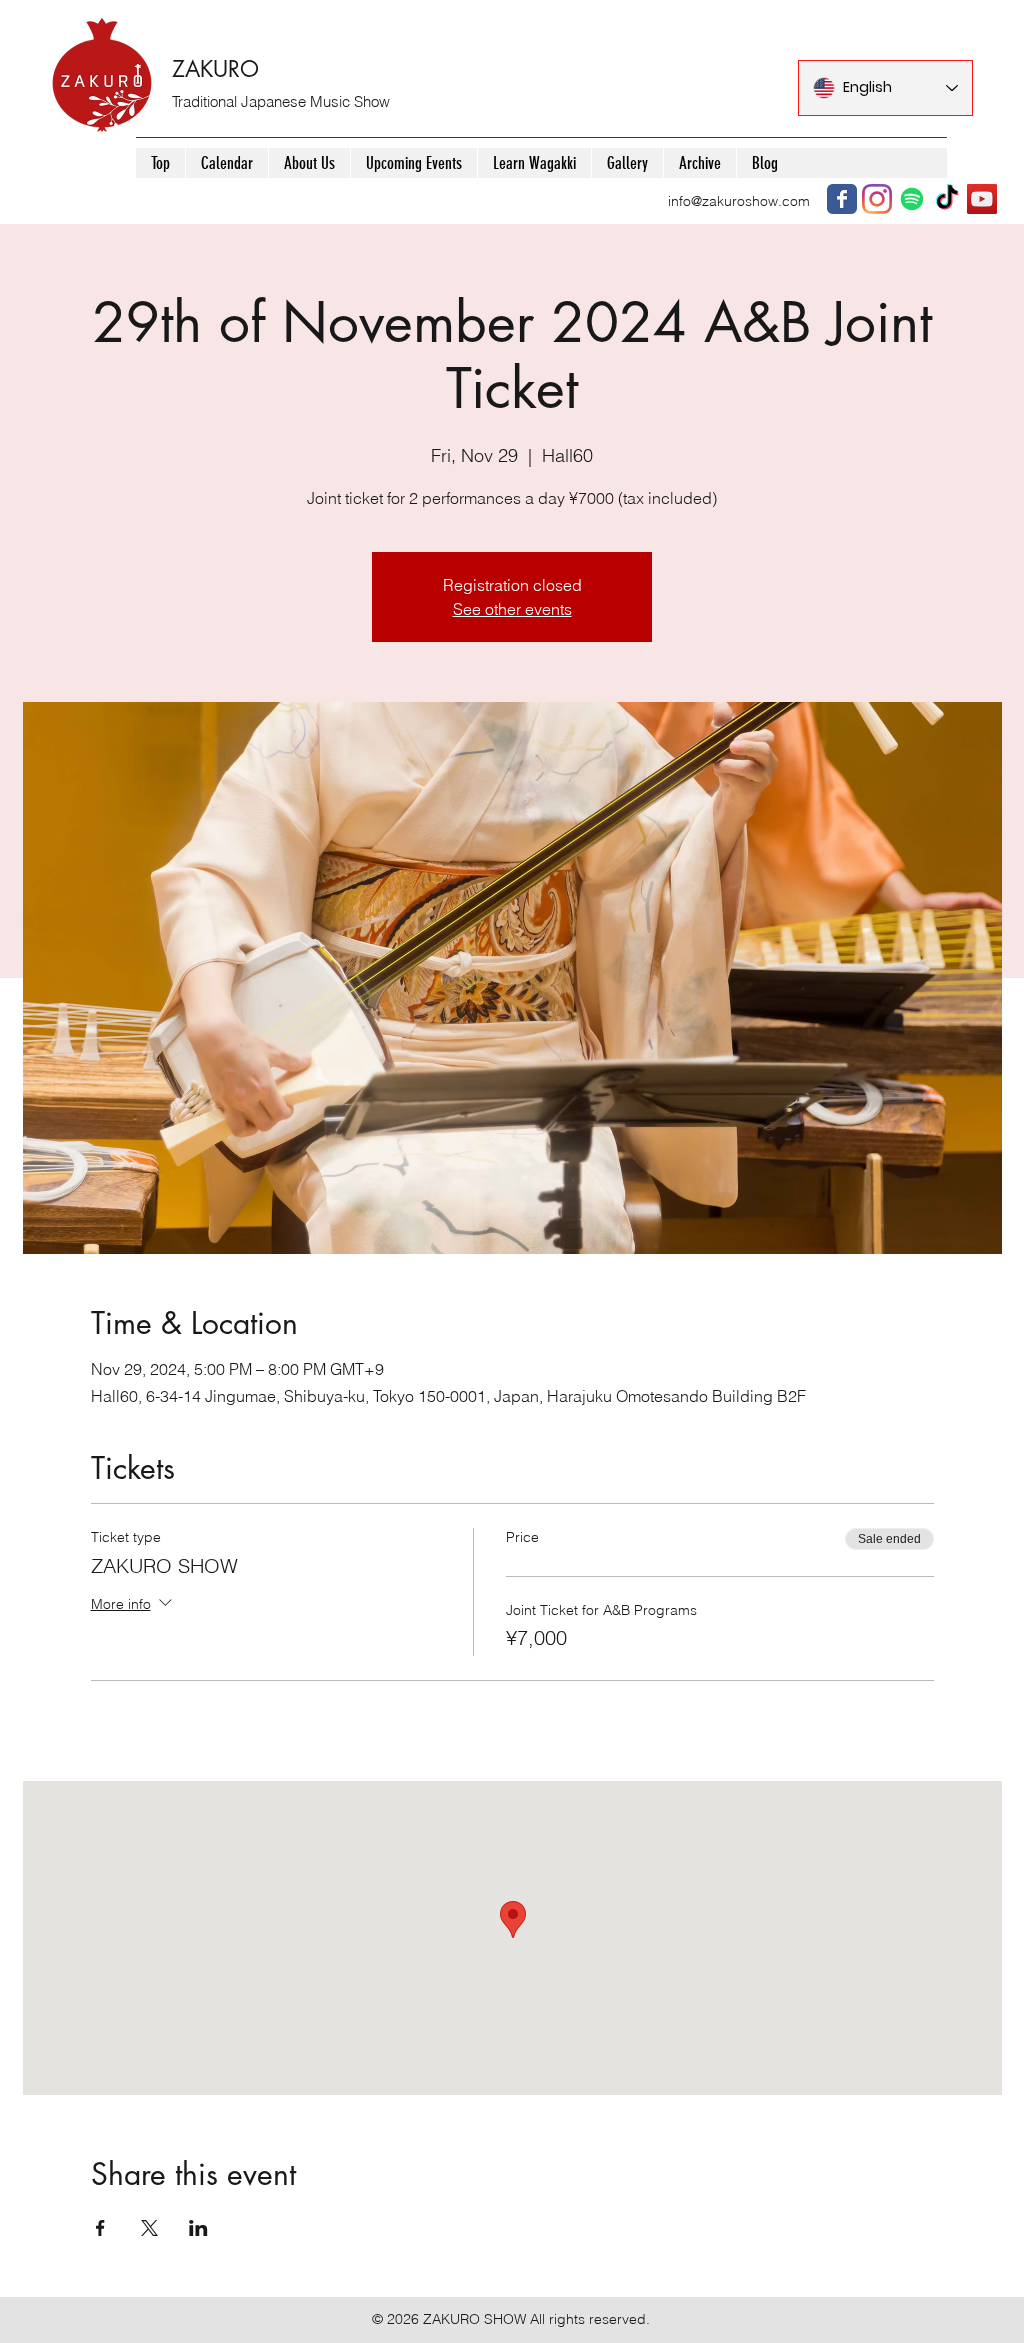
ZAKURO (215, 69)
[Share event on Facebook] (100, 2228)
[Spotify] (912, 199)
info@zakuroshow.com (739, 201)
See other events (512, 609)
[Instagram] (877, 199)
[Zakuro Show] (842, 199)
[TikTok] (947, 199)
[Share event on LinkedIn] (198, 2228)
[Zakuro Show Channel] (982, 199)
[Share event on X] (149, 2228)
